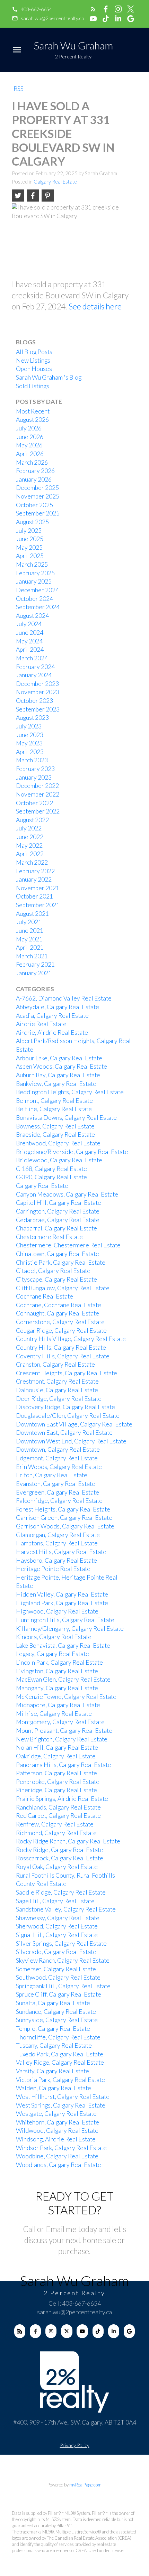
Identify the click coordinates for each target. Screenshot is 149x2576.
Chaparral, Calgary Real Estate (56, 1228)
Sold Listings (33, 386)
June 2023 (30, 735)
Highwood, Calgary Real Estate (57, 1611)
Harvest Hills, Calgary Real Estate (61, 1552)
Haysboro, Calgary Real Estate (56, 1560)
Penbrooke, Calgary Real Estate (58, 1782)
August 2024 (32, 616)
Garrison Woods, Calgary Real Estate (65, 1526)
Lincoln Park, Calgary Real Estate (59, 1662)
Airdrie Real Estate (41, 1024)
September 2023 (38, 709)
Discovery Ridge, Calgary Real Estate (65, 1407)
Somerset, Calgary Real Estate (56, 1969)
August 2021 (32, 914)
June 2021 (30, 931)
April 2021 (30, 947)
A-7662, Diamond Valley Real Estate (64, 998)
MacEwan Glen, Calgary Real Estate (63, 1679)
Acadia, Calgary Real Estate (52, 1016)
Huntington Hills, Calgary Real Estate (65, 1620)
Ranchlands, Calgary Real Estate (58, 1807)
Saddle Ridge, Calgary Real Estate (61, 1892)
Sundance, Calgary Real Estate (56, 2012)
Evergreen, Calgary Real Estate (58, 1492)
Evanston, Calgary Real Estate (56, 1484)
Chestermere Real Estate (49, 1237)
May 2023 (29, 743)
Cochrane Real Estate (45, 1296)
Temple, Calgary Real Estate (53, 2029)
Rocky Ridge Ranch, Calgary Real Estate (68, 1841)
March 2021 (32, 956)
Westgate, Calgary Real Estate (56, 2114)
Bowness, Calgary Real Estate (55, 1126)
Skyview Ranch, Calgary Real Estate (63, 1960)
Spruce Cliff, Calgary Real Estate (59, 1994)
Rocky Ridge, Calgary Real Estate (60, 1850)
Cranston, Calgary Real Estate (55, 1364)
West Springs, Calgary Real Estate (61, 2105)
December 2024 (37, 590)
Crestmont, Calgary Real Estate (57, 1381)
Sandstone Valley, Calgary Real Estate (66, 1909)
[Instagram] (51, 2331)
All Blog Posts (34, 352)
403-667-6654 (36, 9)
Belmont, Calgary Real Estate (54, 1101)
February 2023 (35, 769)
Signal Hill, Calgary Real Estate (57, 1935)
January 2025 (34, 581)
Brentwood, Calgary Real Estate (58, 1143)
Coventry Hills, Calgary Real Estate (63, 1356)
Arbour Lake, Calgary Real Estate (59, 1058)
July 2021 (29, 922)
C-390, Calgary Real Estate (51, 1177)
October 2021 (34, 896)
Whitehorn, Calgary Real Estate (58, 2122)
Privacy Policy (75, 2445)
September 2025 (38, 513)
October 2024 (34, 599)
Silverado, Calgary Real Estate (56, 1952)
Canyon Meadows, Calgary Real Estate (67, 1194)
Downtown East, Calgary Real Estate (64, 1433)
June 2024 (30, 633)
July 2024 (29, 624)
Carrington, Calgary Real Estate (58, 1211)
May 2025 (29, 547)
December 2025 (37, 488)
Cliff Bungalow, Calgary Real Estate (63, 1288)
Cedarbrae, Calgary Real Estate (58, 1220)
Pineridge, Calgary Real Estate (56, 1790)
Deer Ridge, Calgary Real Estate (59, 1399)
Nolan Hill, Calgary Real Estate (57, 1747)
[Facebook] (35, 2331)
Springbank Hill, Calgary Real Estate (63, 1986)
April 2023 (30, 752)
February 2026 (35, 471)
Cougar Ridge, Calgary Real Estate (61, 1331)
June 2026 (30, 437)
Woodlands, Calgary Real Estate (59, 2165)
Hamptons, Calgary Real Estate (57, 1543)
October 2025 (34, 505)
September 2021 (38, 905)
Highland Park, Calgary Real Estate (62, 1603)
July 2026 (29, 428)
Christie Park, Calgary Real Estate (61, 1262)
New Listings (33, 360)
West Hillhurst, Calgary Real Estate (63, 2097)
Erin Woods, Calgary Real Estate (59, 1467)
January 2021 (34, 973)
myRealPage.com (85, 2485)
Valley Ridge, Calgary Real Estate (60, 2062)
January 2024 (34, 675)
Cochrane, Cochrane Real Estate (59, 1305)
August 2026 (32, 420)
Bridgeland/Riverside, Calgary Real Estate (72, 1152)
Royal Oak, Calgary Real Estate (57, 1867)
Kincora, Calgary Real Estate (54, 1637)
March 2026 (32, 462)
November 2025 (38, 496)
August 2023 (32, 718)
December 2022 (37, 786)
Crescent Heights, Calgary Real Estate (67, 1373)
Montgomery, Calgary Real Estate (60, 1722)
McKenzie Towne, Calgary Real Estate (66, 1697)
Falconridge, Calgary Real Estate (59, 1501)
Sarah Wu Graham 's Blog (49, 377)
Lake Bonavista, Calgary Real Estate (63, 1645)
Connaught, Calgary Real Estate (58, 1313)
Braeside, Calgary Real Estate (55, 1134)
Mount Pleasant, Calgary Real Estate (64, 1731)
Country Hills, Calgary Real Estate (61, 1347)
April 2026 (30, 454)
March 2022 (32, 862)
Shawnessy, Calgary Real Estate (58, 1918)
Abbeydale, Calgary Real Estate (58, 1007)
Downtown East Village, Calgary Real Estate (74, 1424)
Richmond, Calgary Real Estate (56, 1833)
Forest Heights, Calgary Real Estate (63, 1509)
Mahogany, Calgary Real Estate (57, 1688)
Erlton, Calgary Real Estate (52, 1475)
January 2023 (34, 777)
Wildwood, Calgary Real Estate (57, 2131)
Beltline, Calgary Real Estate (54, 1109)
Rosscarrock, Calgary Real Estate (60, 1858)
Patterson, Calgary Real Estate (56, 1773)
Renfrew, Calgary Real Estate (55, 1824)
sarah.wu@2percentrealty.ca (52, 18)
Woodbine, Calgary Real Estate (57, 2156)
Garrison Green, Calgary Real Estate (64, 1518)
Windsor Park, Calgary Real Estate (61, 2148)
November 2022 (38, 794)
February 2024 (35, 667)
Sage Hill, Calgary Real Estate (55, 1901)
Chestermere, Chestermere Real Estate (68, 1245)
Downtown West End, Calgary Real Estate (71, 1441)
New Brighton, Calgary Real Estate (62, 1739)
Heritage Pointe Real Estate (53, 1569)
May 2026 (29, 445)
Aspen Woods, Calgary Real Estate (62, 1066)
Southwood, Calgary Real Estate (58, 1977)
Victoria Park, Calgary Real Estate (60, 2080)
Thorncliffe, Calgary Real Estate (58, 2037)
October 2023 (34, 701)
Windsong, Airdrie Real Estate (56, 2139)
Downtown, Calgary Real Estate (58, 1449)
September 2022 (38, 811)
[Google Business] (129, 2331)
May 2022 (29, 845)
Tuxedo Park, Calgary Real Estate (60, 2054)
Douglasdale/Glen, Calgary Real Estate (68, 1416)
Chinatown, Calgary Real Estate (58, 1254)
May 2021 (29, 939)
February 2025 (35, 573)
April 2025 (30, 556)
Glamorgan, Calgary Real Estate (58, 1535)
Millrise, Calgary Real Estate (54, 1714)
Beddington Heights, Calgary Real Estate (70, 1092)
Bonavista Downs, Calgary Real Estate (66, 1118)
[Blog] (20, 2331)
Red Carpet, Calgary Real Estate (58, 1816)
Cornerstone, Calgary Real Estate (60, 1322)
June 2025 (30, 539)
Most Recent (33, 411)
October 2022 (34, 803)
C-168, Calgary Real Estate (51, 1169)
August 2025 (32, 522)
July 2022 (29, 828)
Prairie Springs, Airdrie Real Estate (62, 1799)
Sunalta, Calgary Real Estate (53, 2003)
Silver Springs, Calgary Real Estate (61, 1943)
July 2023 (29, 726)
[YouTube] (82, 2331)
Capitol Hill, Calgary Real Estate (59, 1203)
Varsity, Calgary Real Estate (52, 2071)
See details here (95, 306)
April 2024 (30, 649)
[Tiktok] (98, 2331)
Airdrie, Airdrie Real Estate (52, 1033)
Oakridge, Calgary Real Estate (56, 1756)
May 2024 (29, 641)
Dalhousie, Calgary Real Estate (57, 1390)
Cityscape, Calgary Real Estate (56, 1279)
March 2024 (32, 658)
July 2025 (29, 531)
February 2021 (35, 964)
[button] (32, 9)
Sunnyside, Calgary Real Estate (57, 2020)
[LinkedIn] (114, 2331)
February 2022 (35, 871)
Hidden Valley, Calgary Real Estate (62, 1594)
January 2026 (34, 479)
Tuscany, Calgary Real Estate (54, 2045)
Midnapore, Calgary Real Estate (58, 1705)
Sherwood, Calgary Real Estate (57, 1926)
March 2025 (32, 564)
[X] (67, 2331)
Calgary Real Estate (55, 182)
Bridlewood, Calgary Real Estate (59, 1160)
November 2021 (38, 888)
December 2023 (37, 684)
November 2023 (38, 692)
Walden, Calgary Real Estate (54, 2088)
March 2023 (32, 760)
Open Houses (34, 369)
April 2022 (30, 854)
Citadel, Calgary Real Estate (53, 1271)
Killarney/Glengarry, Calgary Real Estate (70, 1629)
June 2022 (30, 837)
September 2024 (38, 607)
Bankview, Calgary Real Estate (56, 1084)
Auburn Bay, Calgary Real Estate (58, 1075)
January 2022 (34, 879)
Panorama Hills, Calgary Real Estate (64, 1765)
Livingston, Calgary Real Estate (57, 1671)
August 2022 (32, 820)
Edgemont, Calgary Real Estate (57, 1458)
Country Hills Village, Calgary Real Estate (71, 1339)
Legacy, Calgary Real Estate (52, 1654)
